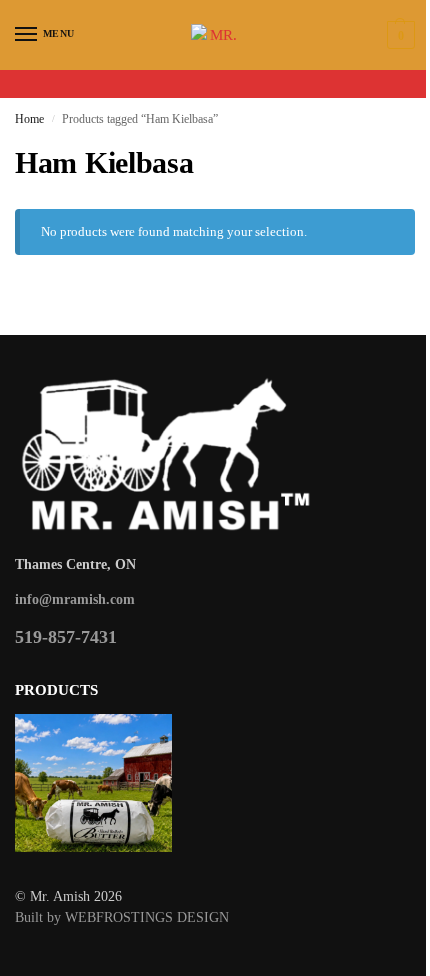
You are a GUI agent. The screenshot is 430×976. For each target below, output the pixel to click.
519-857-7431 (66, 637)
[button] (398, 35)
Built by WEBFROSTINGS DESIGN (122, 917)
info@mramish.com (75, 599)
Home (29, 119)
